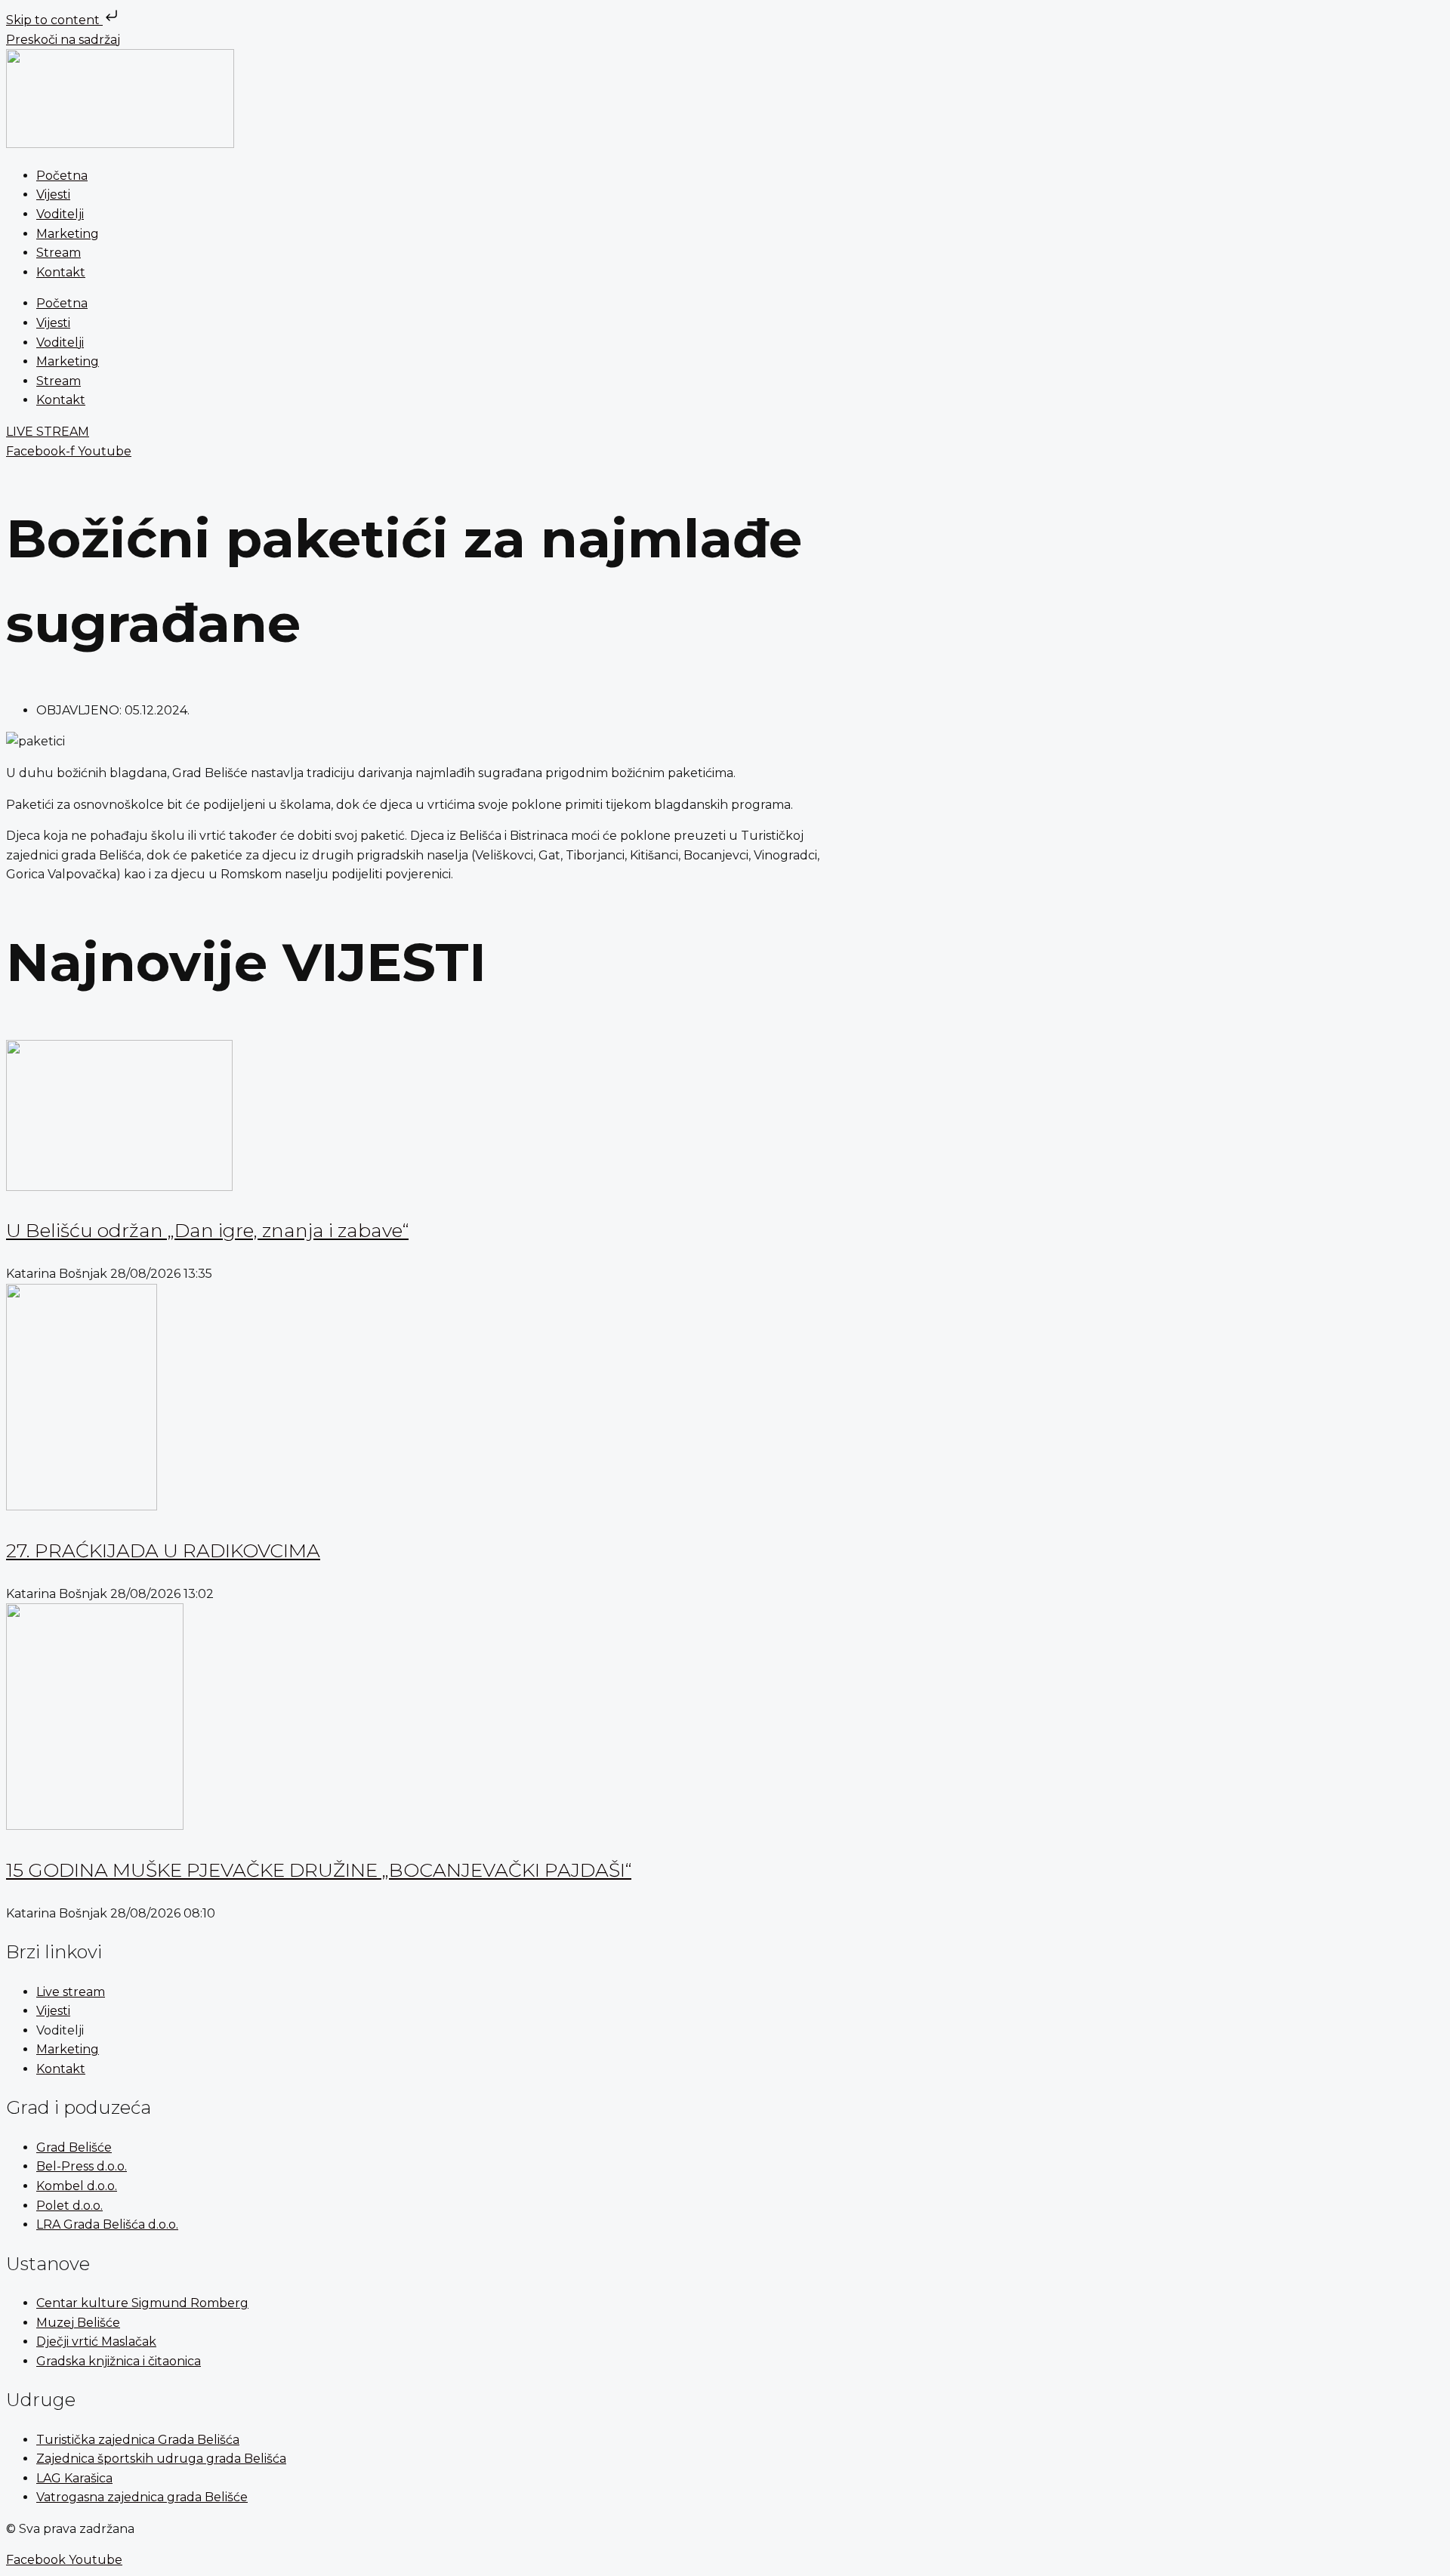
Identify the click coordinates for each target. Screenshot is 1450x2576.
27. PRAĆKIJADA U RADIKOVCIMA (163, 1550)
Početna (62, 176)
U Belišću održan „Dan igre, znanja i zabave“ (207, 1230)
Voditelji (60, 214)
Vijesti (53, 194)
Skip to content (54, 20)
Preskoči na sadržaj (63, 40)
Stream (59, 253)
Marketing (68, 234)
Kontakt (61, 272)
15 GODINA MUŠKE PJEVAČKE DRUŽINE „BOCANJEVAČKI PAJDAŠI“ (319, 1870)
